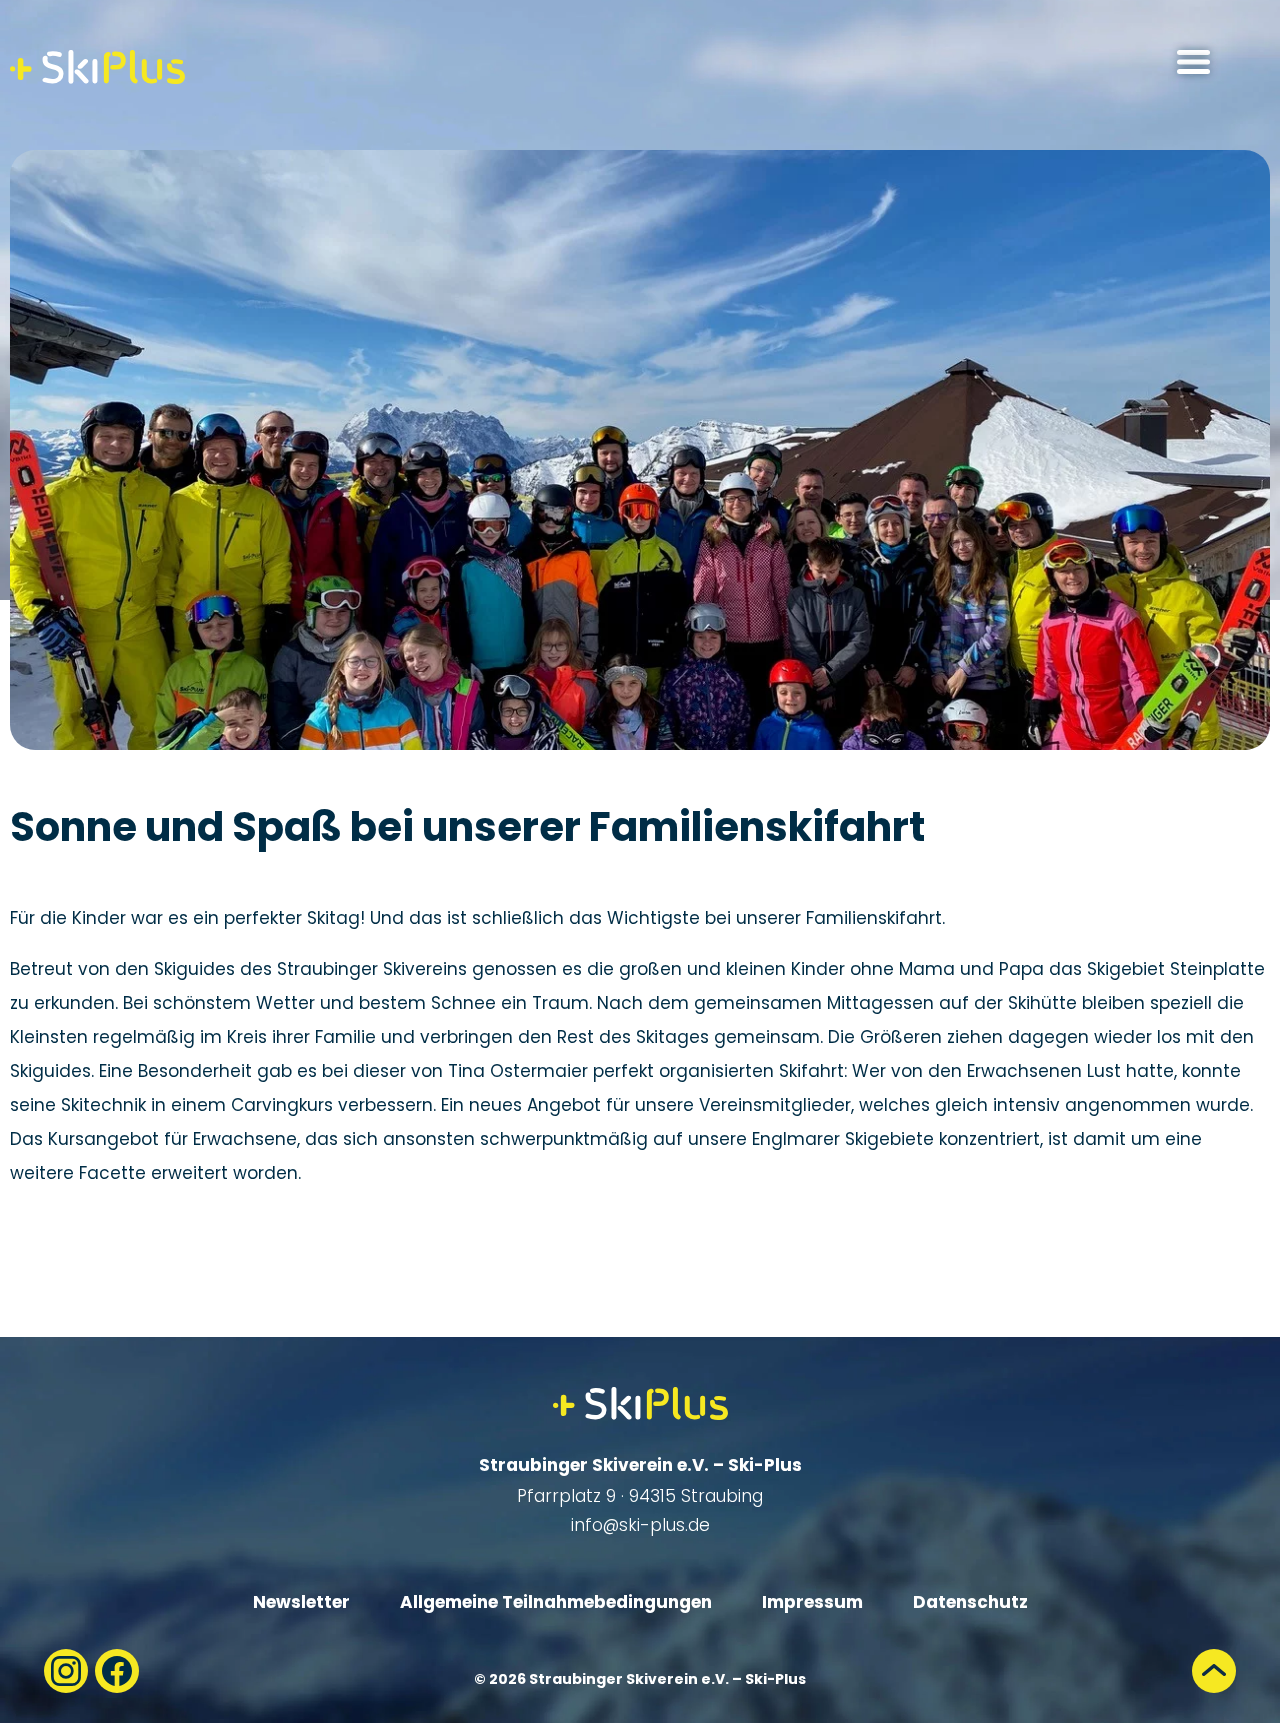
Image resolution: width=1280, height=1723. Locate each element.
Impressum (812, 1602)
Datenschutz (970, 1602)
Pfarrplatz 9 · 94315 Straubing (640, 1496)
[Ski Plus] (97, 67)
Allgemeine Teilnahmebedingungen (556, 1602)
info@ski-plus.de (640, 1525)
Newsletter (301, 1602)
